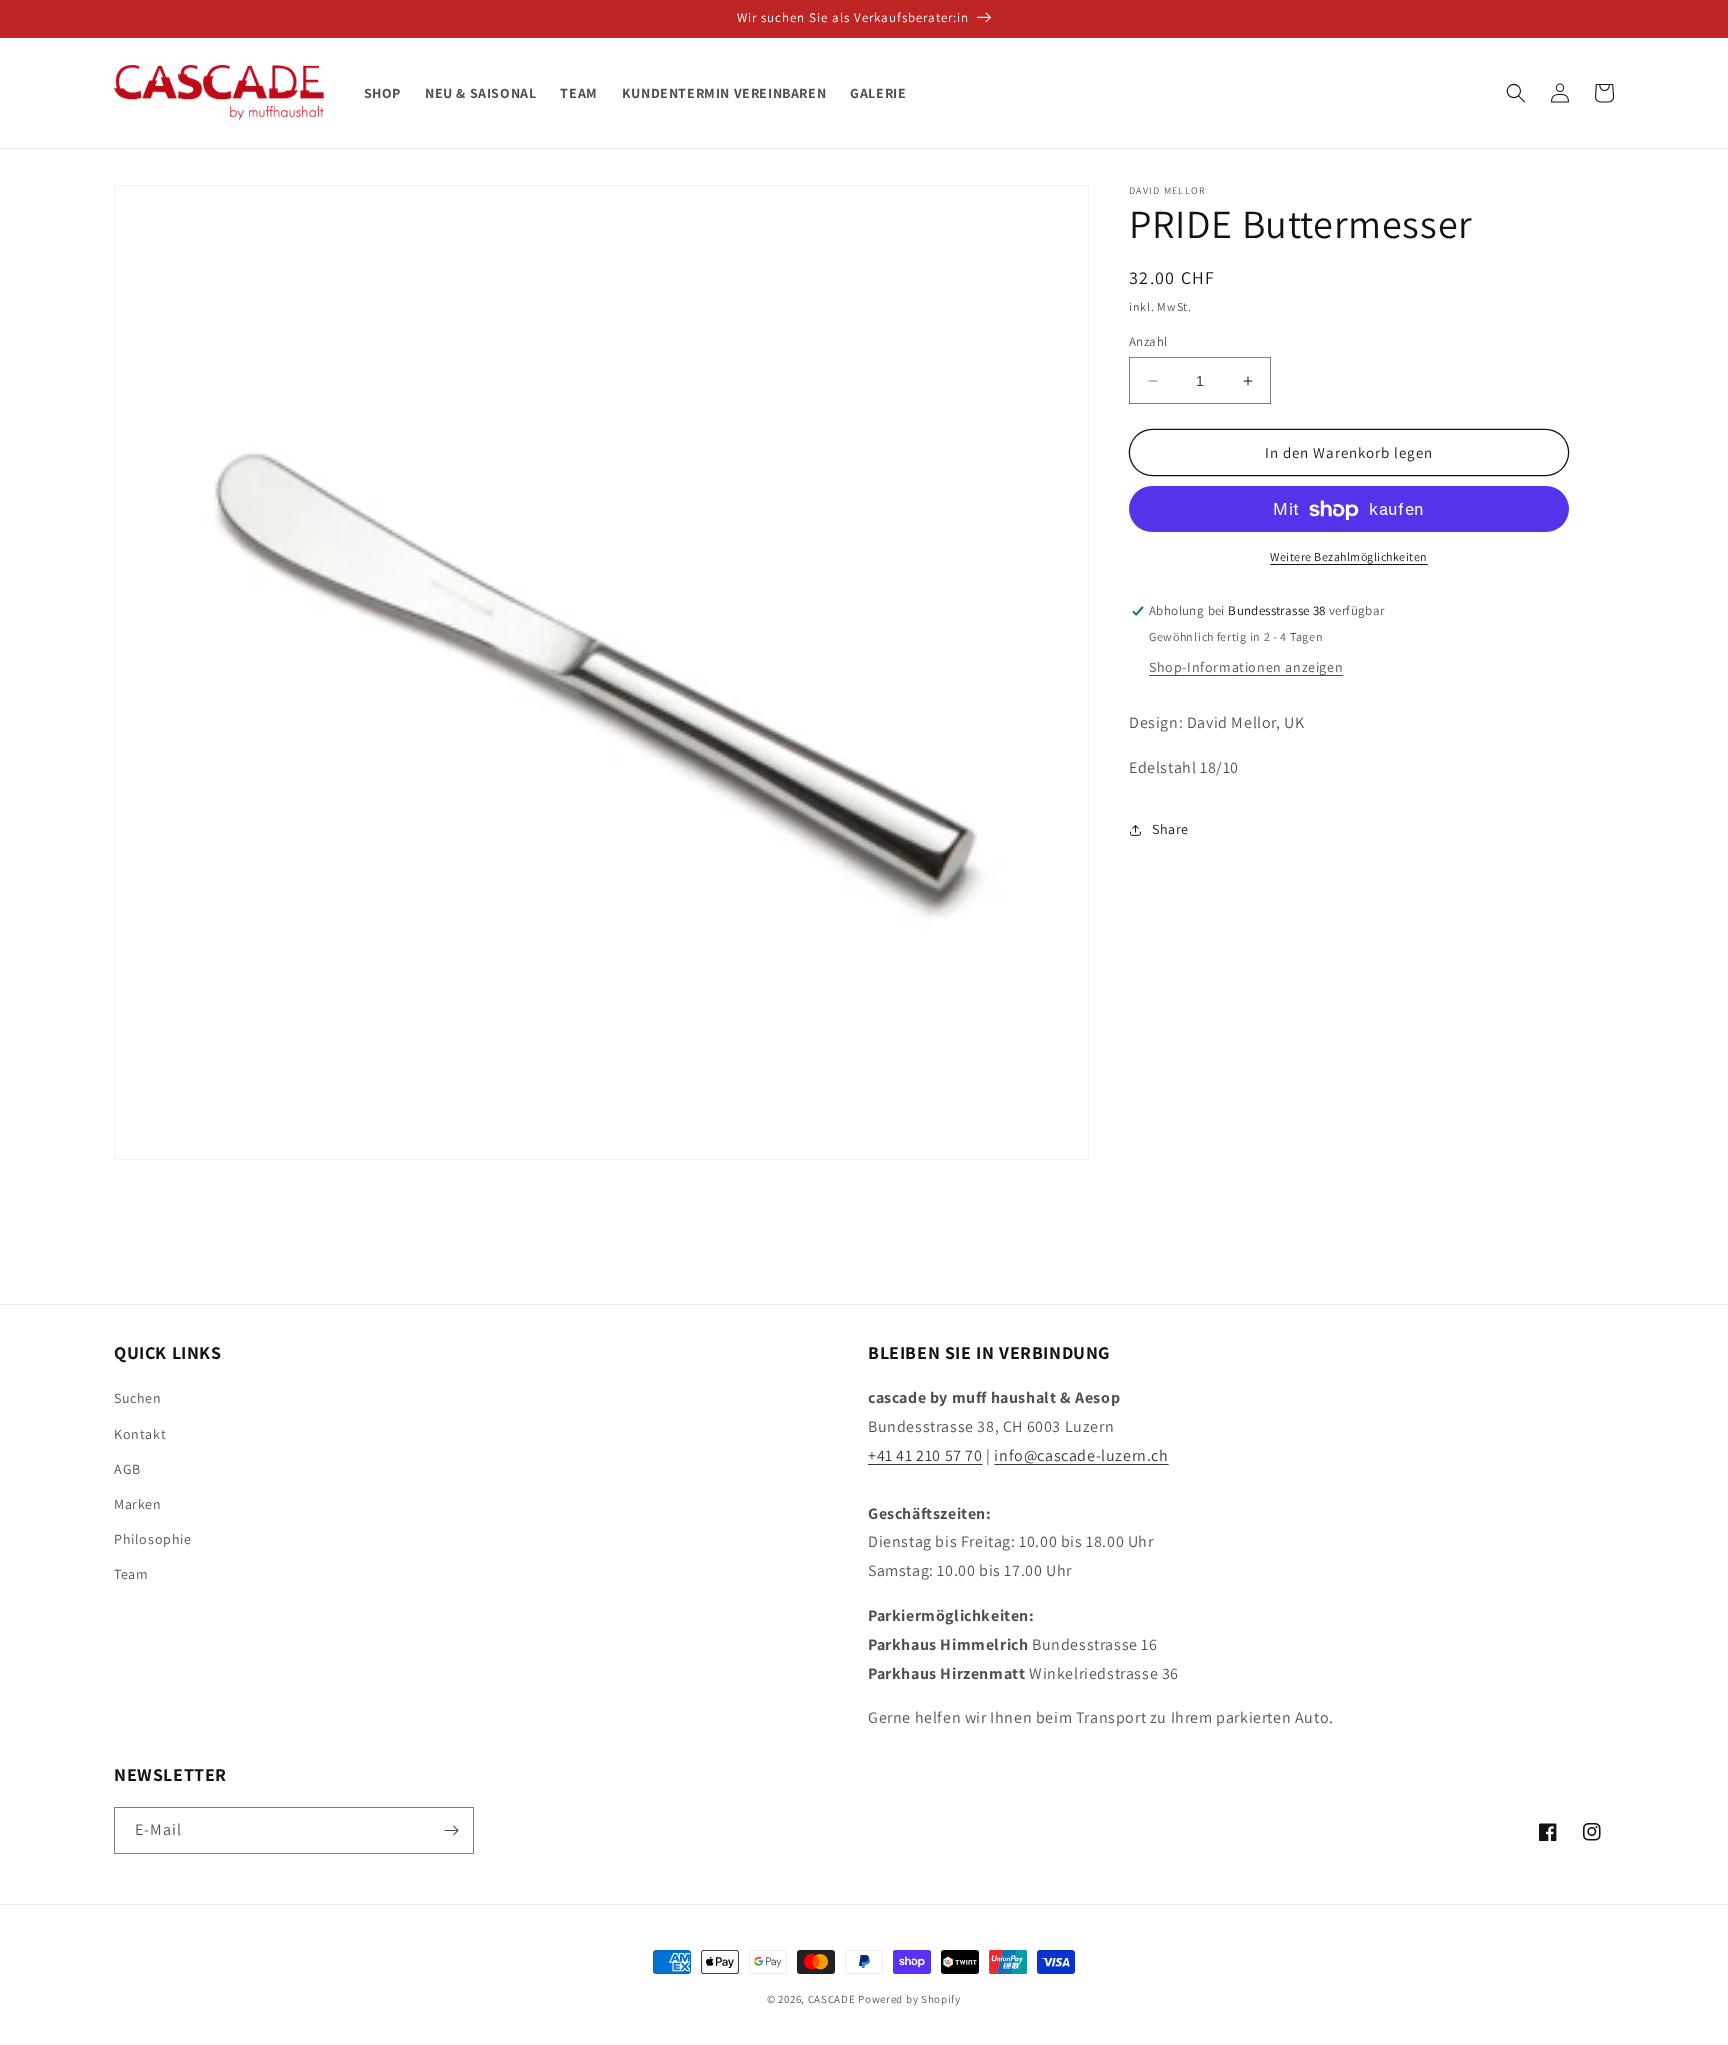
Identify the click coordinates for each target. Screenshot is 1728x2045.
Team (131, 1574)
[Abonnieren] (451, 1830)
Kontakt (140, 1434)
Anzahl (1148, 341)
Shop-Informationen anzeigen (1246, 668)
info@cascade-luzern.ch (1081, 1455)
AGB (127, 1469)
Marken (138, 1504)
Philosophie (153, 1539)
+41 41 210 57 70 (925, 1455)
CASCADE (832, 1999)
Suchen (138, 1398)
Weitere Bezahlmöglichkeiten (1349, 557)
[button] (1516, 93)
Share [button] (1170, 830)
